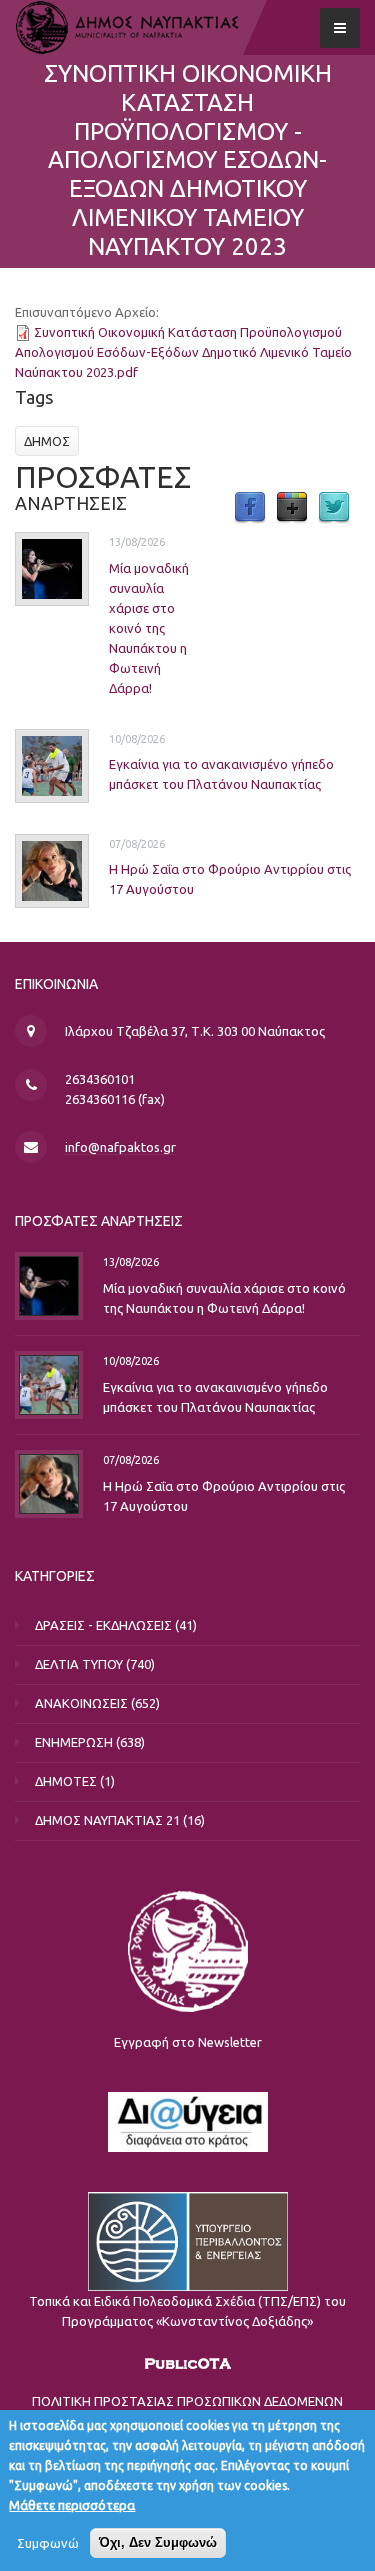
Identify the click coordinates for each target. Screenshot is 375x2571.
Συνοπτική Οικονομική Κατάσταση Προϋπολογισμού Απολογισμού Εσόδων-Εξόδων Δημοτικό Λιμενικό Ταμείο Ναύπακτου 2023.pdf (183, 352)
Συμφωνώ (48, 2543)
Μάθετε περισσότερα (72, 2505)
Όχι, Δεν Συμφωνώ (158, 2542)
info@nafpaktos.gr (120, 1147)
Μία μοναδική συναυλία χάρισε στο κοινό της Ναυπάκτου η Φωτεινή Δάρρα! (149, 628)
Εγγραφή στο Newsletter (188, 2042)
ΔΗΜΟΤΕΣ (66, 1781)
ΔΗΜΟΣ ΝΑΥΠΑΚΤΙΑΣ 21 (107, 1820)
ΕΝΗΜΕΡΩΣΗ (74, 1742)
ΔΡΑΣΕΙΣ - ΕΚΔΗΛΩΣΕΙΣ (103, 1625)
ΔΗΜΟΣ (47, 441)
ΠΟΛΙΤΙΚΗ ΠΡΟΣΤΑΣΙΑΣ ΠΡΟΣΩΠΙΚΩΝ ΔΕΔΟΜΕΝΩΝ (187, 2401)
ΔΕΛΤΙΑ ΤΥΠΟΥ (79, 1664)
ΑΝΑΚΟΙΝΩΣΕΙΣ (81, 1703)
